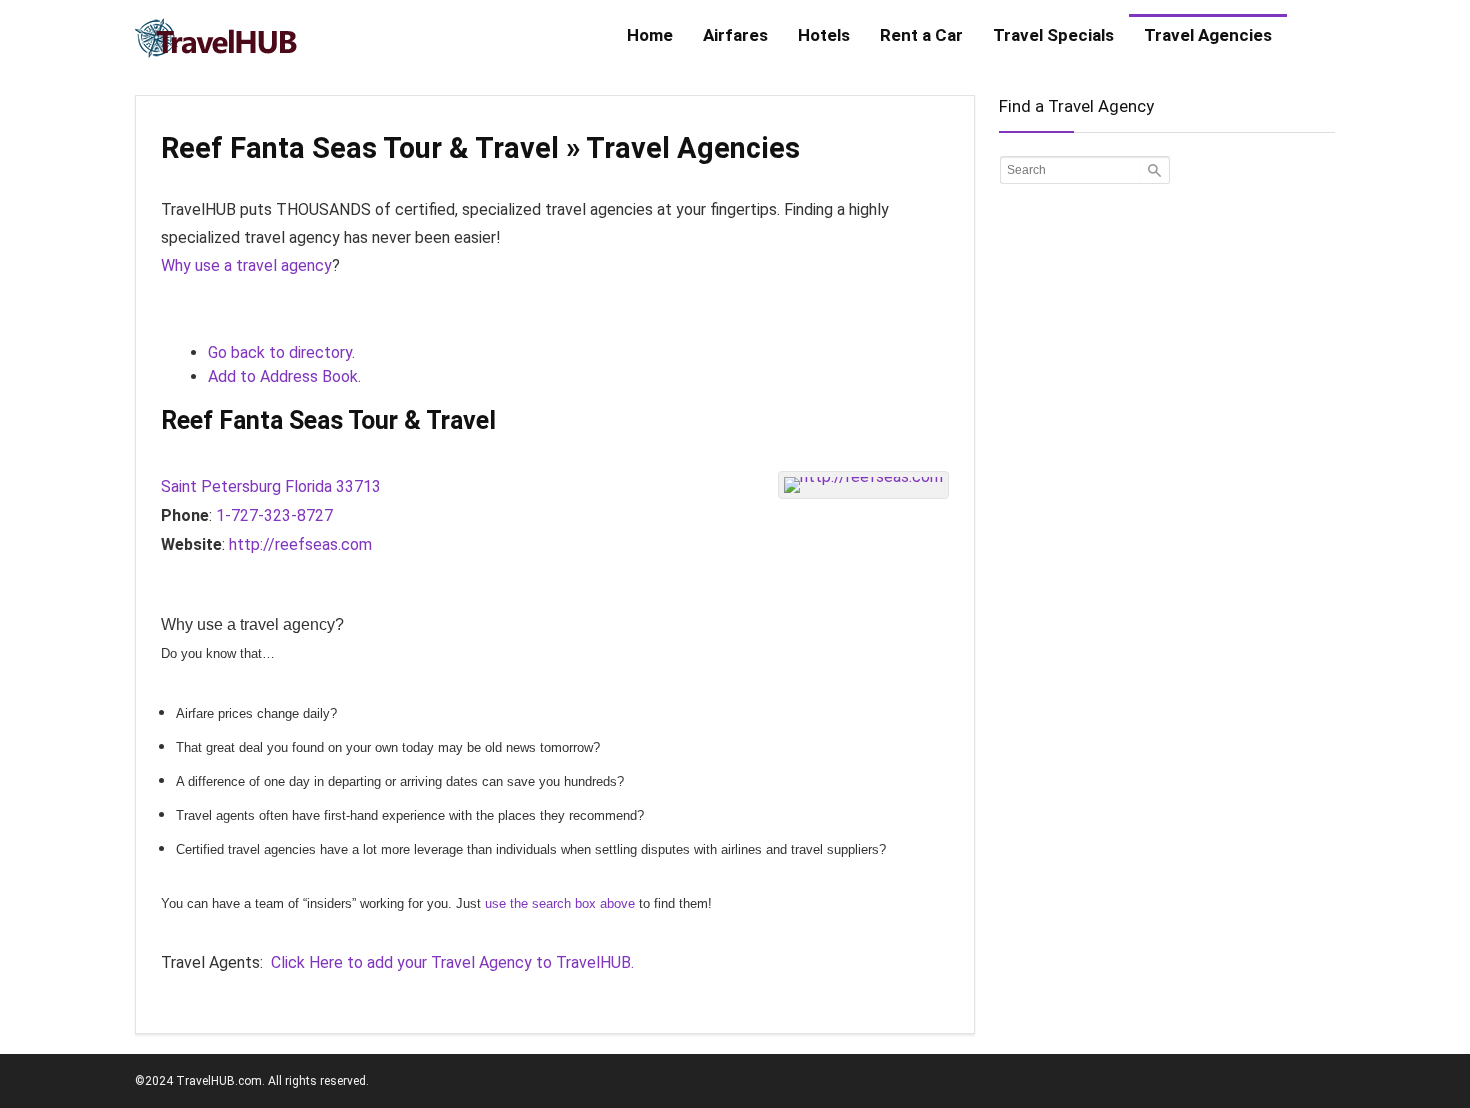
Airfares (735, 35)
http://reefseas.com (300, 544)
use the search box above (560, 903)
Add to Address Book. (284, 376)
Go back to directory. (281, 352)
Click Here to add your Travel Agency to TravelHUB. (452, 962)
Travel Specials (1053, 35)
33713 (358, 486)
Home (650, 35)
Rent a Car (921, 35)
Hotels (824, 35)
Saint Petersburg (221, 486)
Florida (308, 486)
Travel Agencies (1208, 35)
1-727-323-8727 (274, 515)
